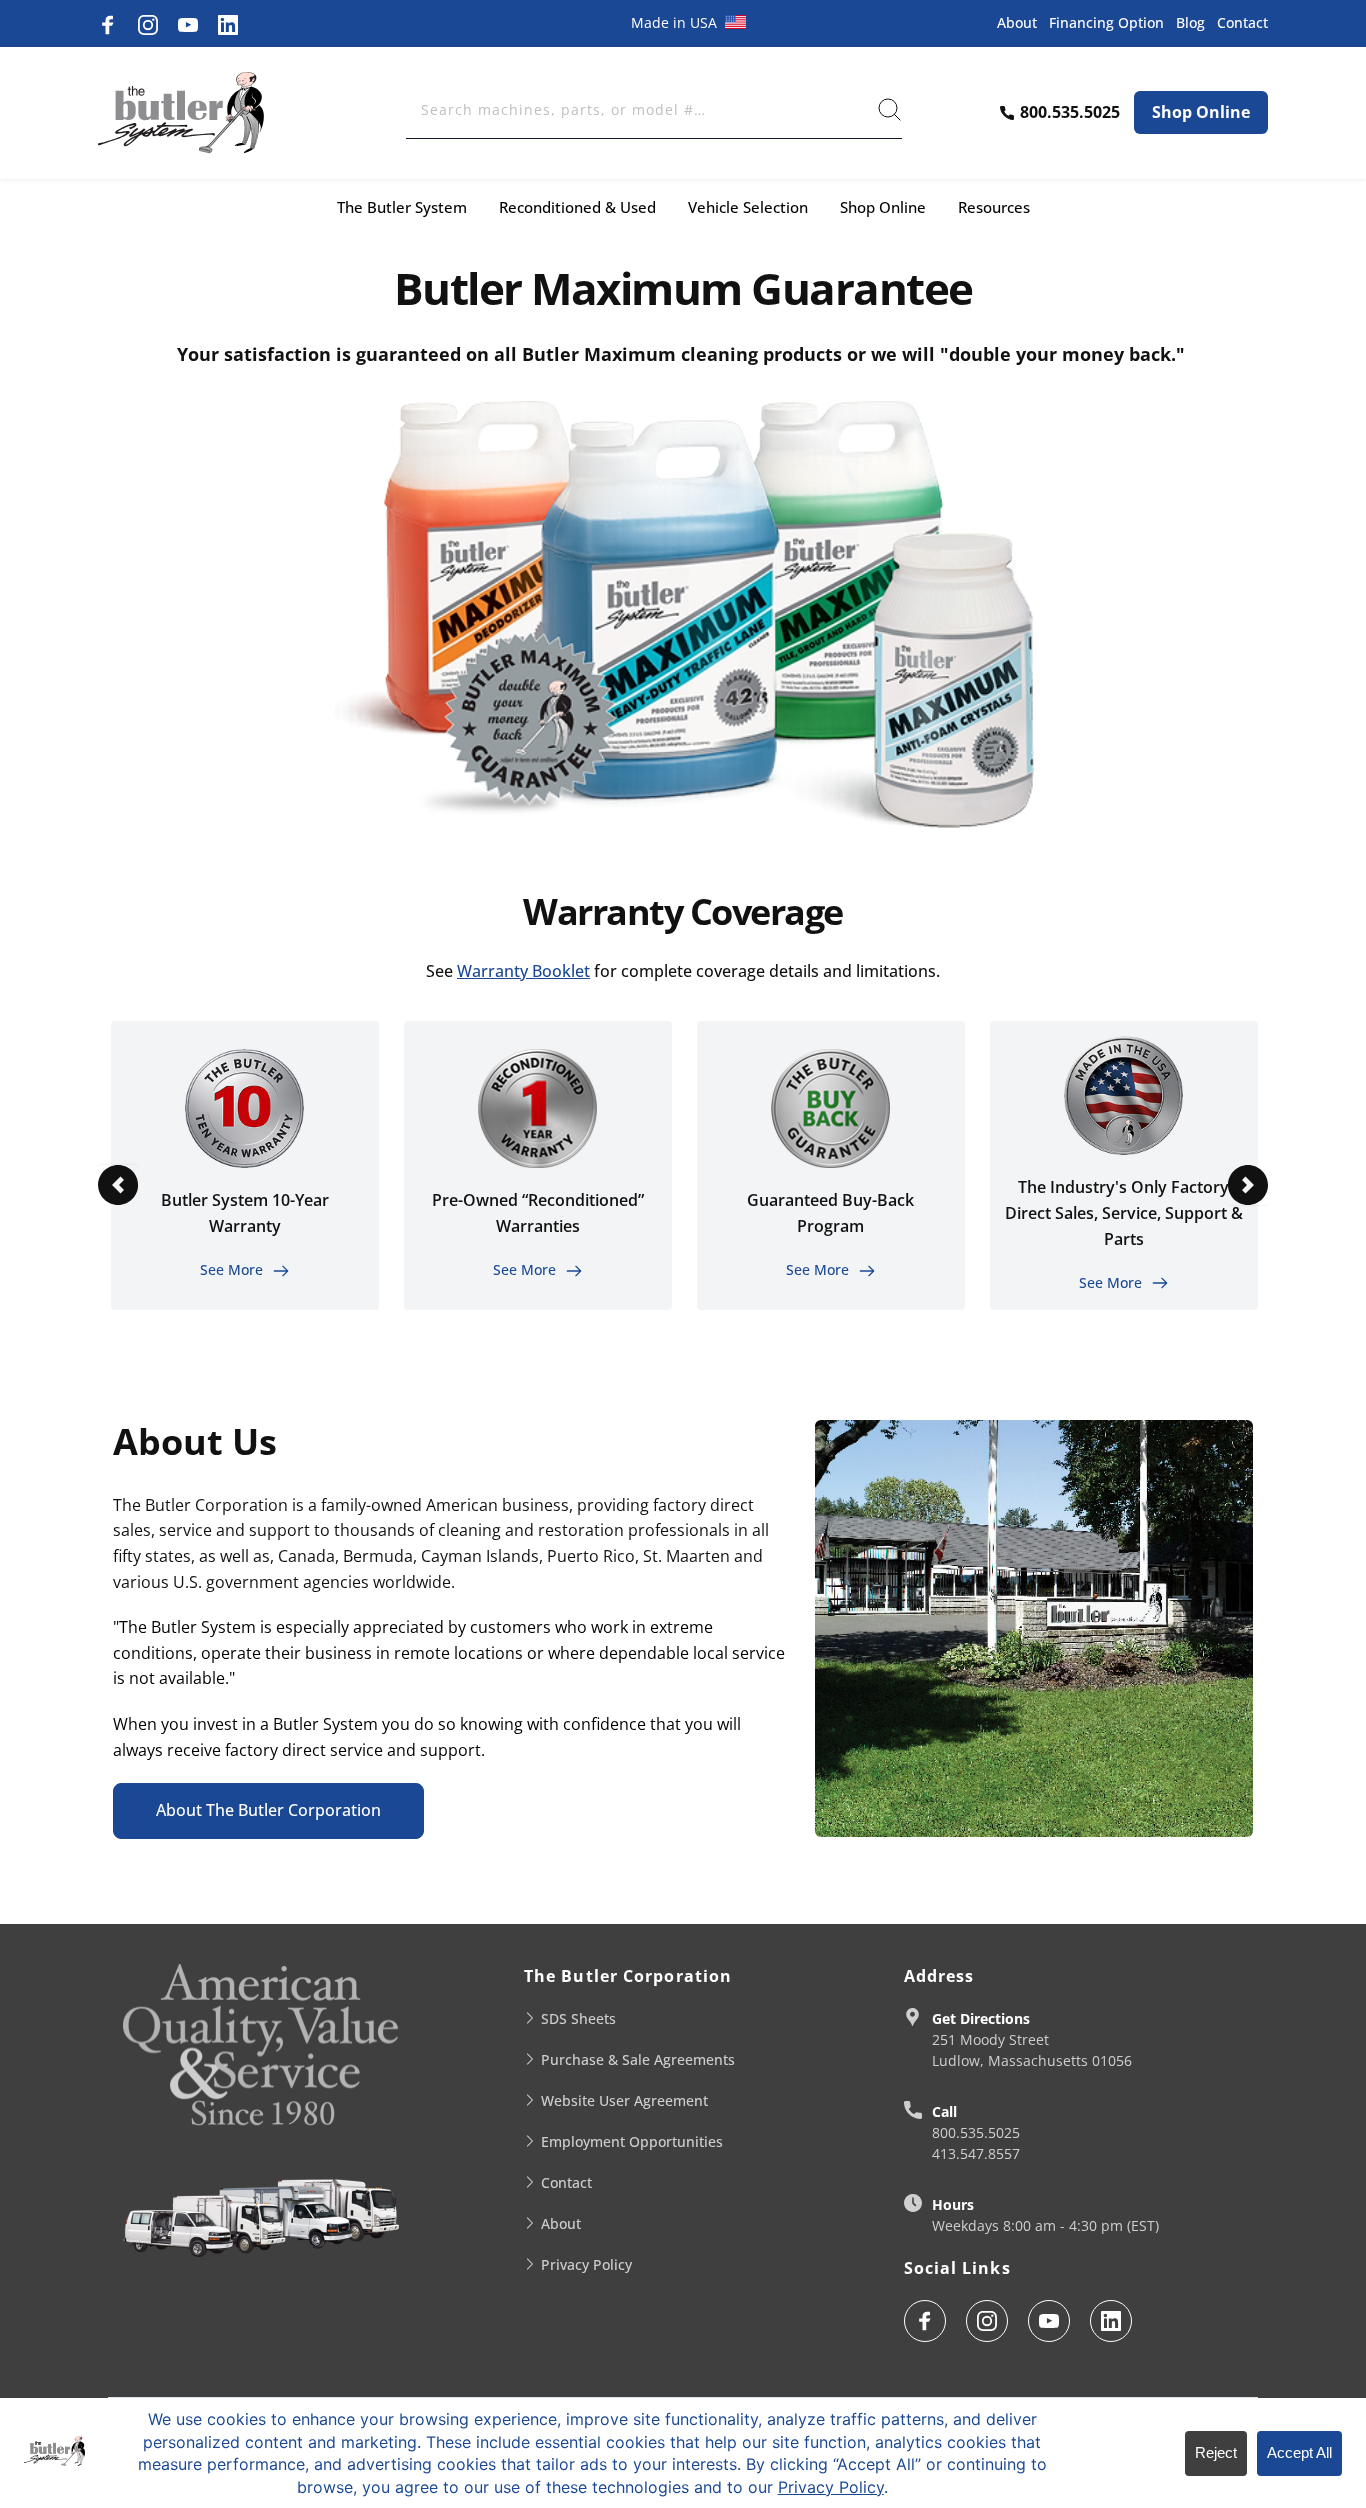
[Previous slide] (118, 1185)
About (1017, 22)
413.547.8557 (976, 2153)
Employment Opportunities (632, 2141)
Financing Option (1106, 22)
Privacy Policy (586, 2264)
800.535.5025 (976, 2132)
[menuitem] (402, 207)
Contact (1242, 22)
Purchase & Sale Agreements (638, 2059)
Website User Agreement (624, 2100)
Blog (1190, 22)
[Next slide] (1248, 1185)
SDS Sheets (578, 2018)
